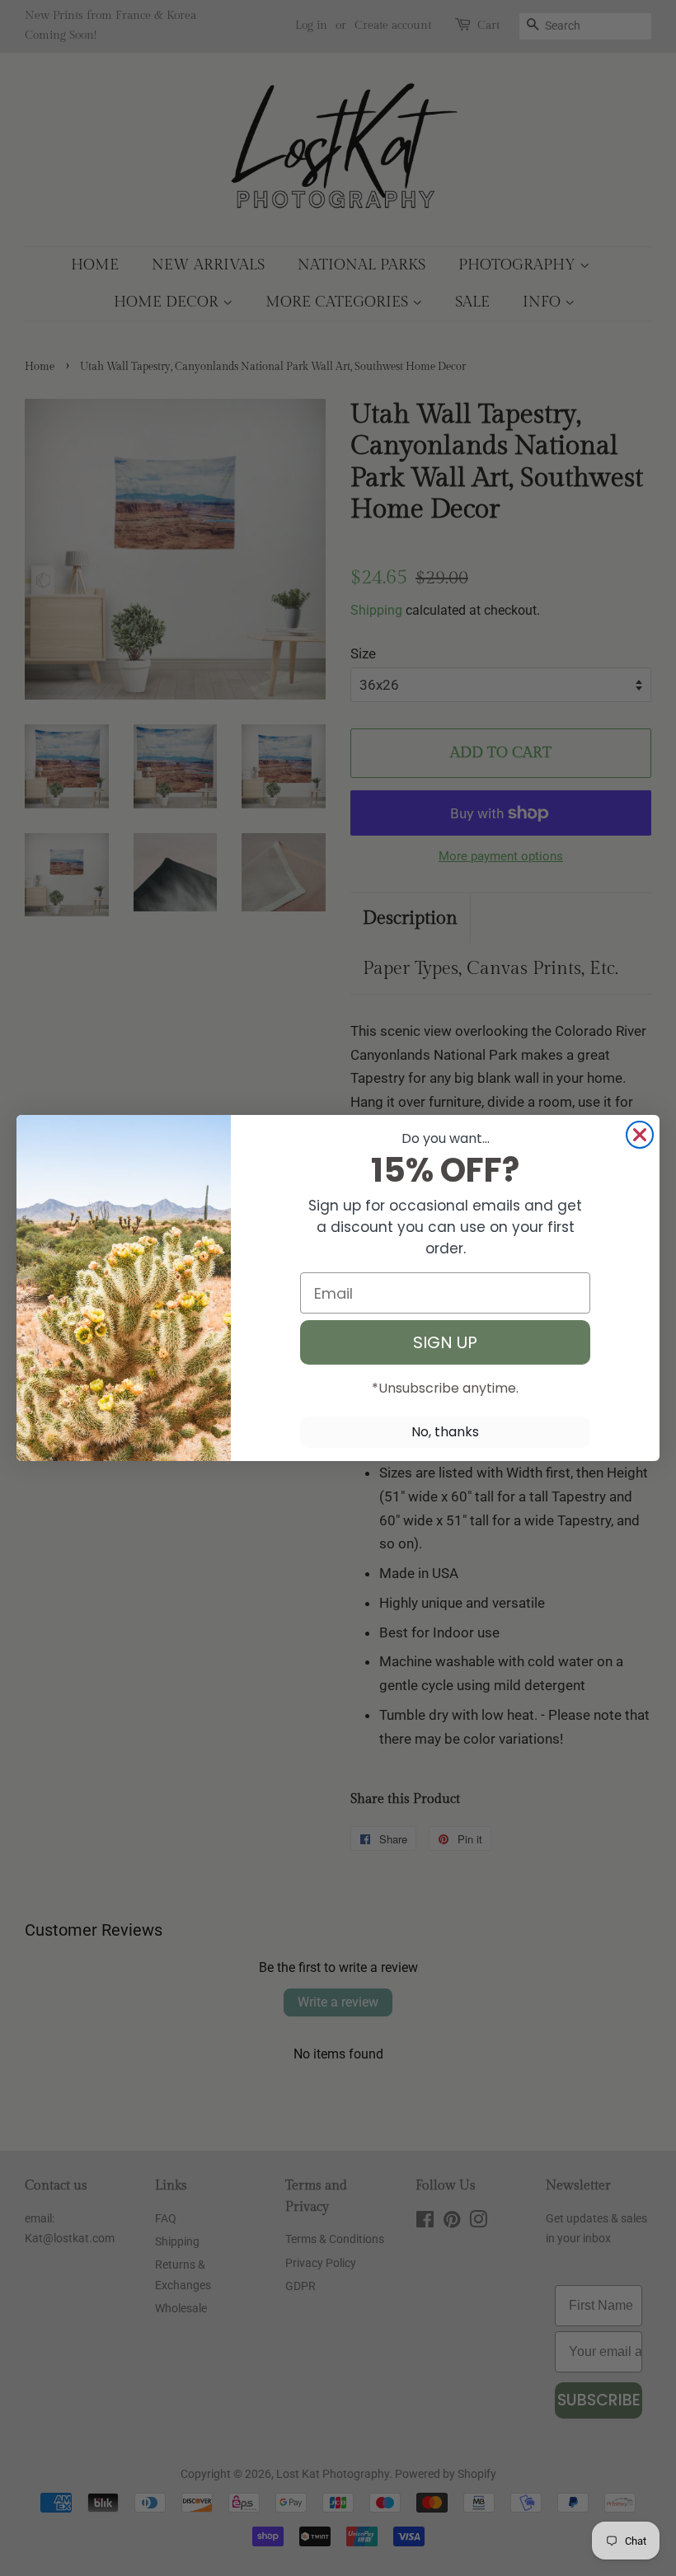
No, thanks (445, 1432)
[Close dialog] (640, 1135)
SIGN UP (445, 1342)
